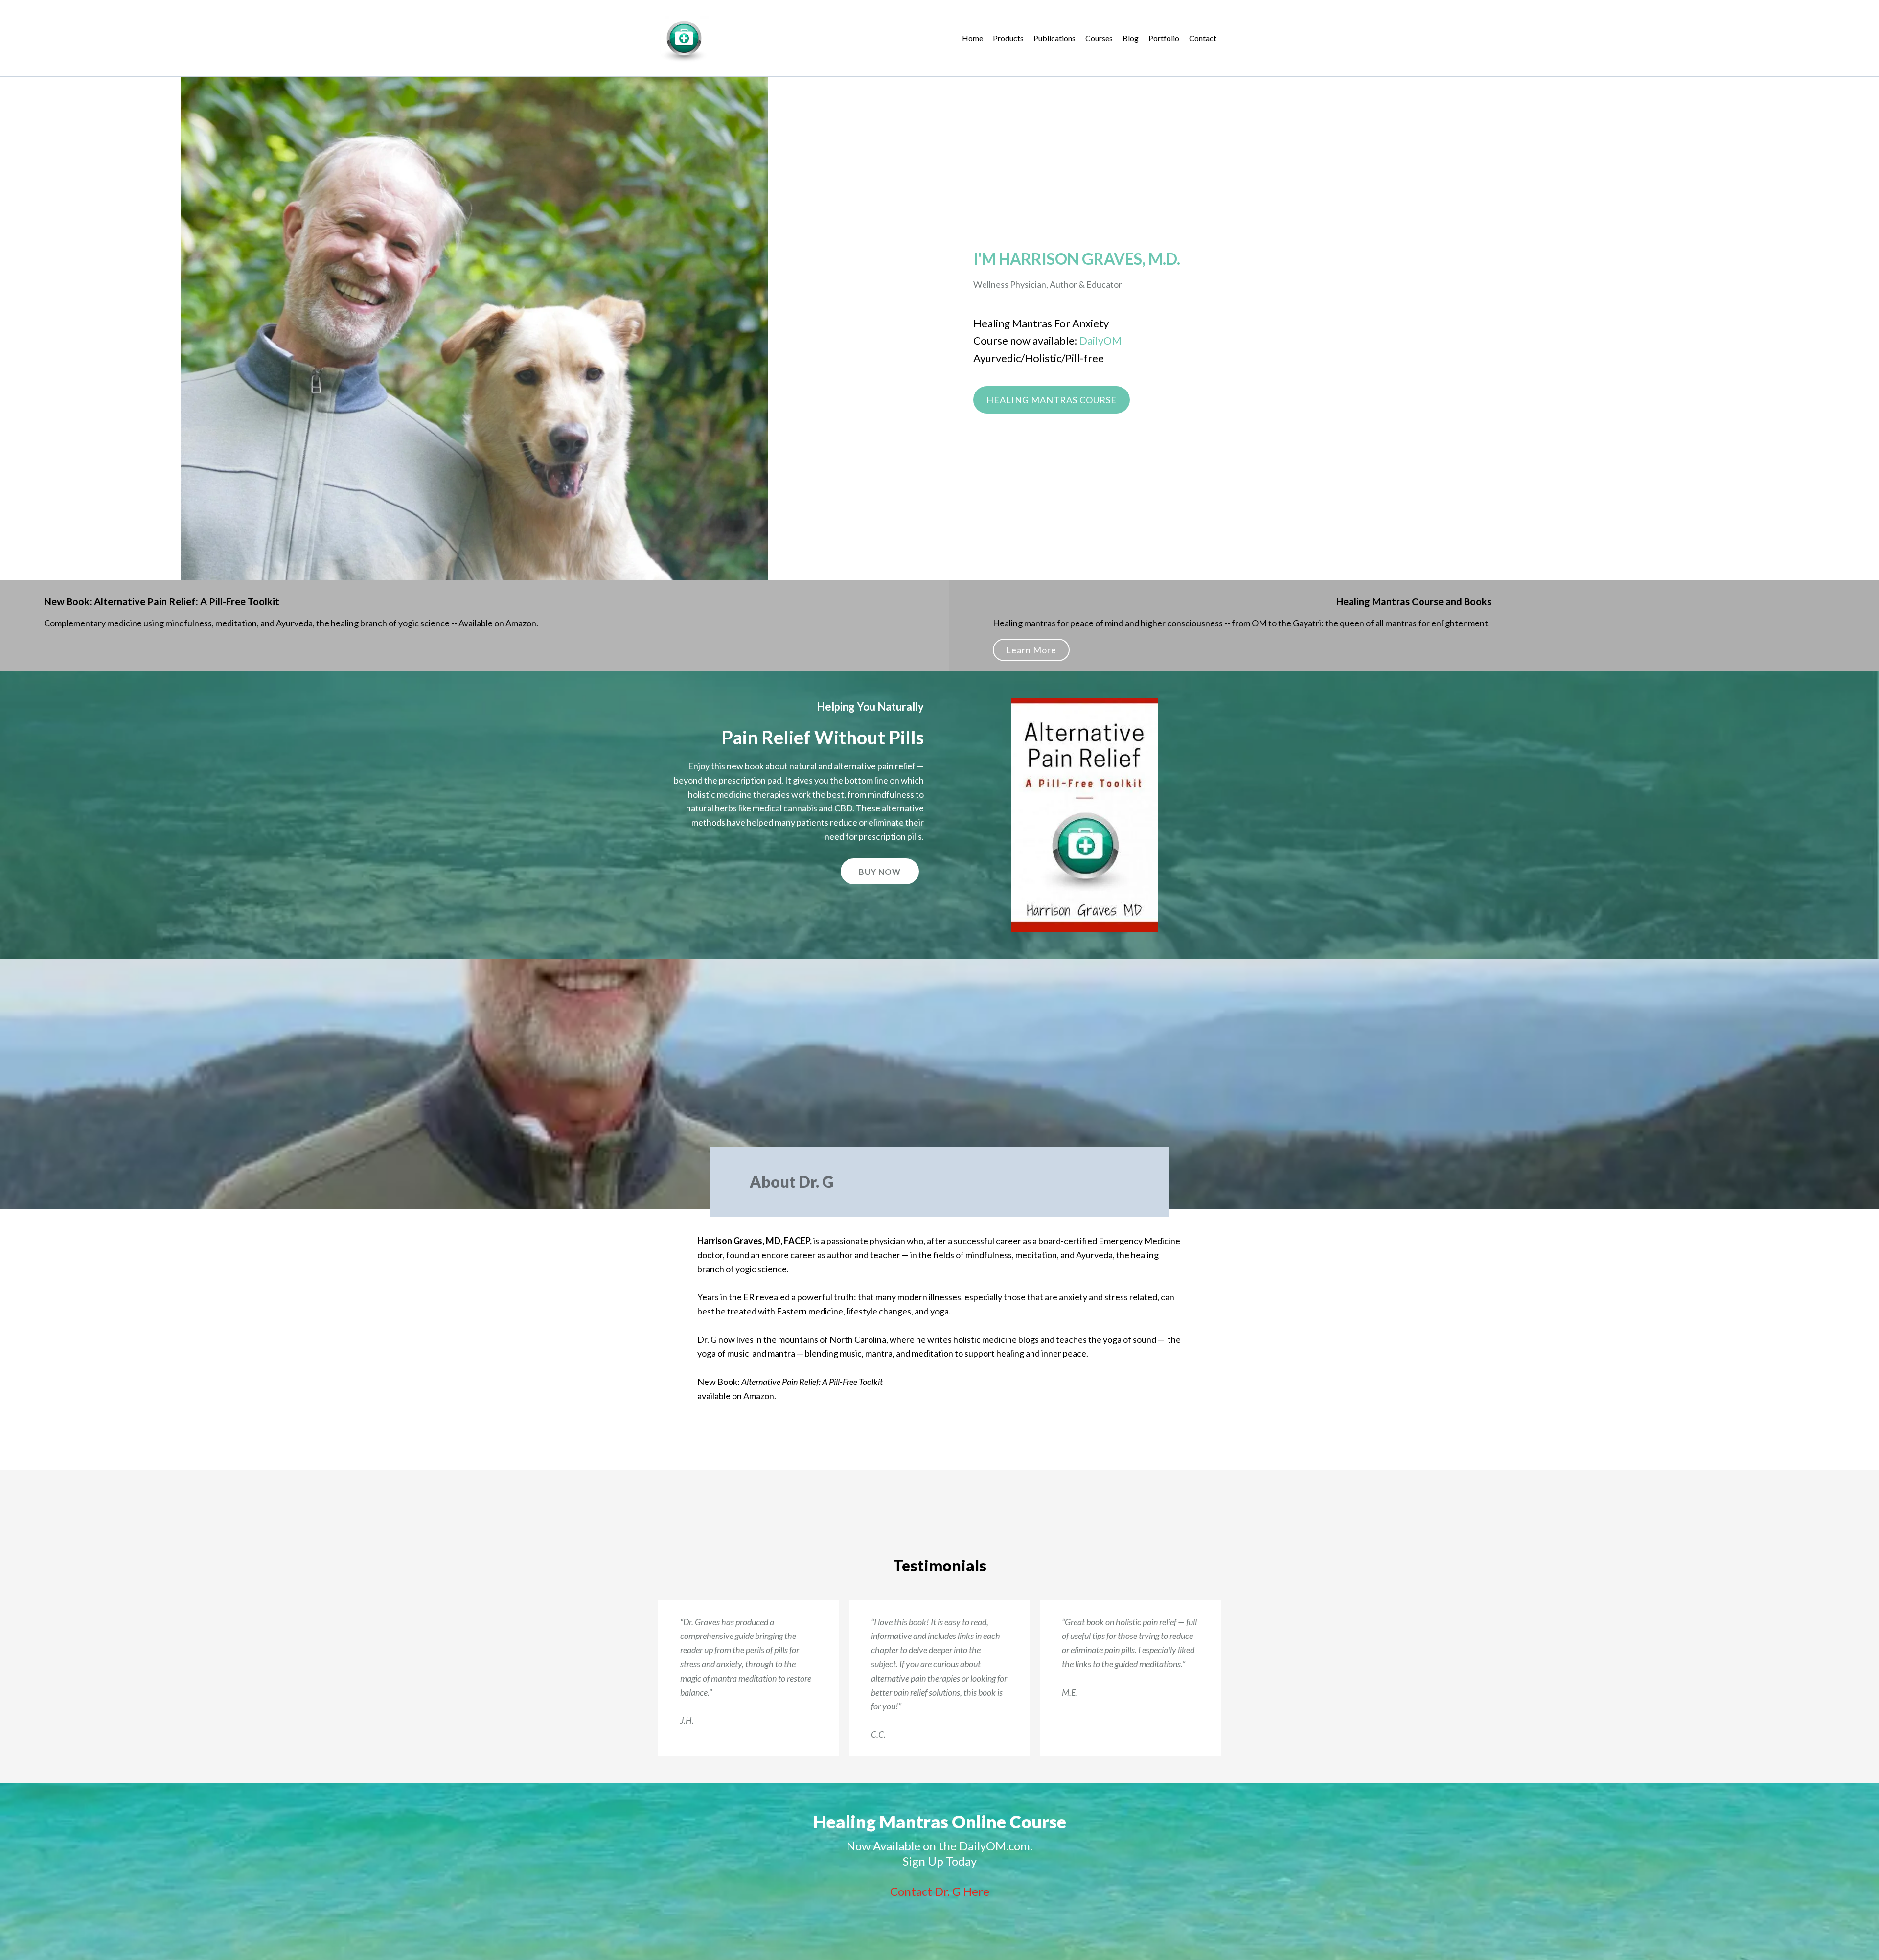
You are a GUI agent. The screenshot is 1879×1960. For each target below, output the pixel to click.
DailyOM (1100, 340)
